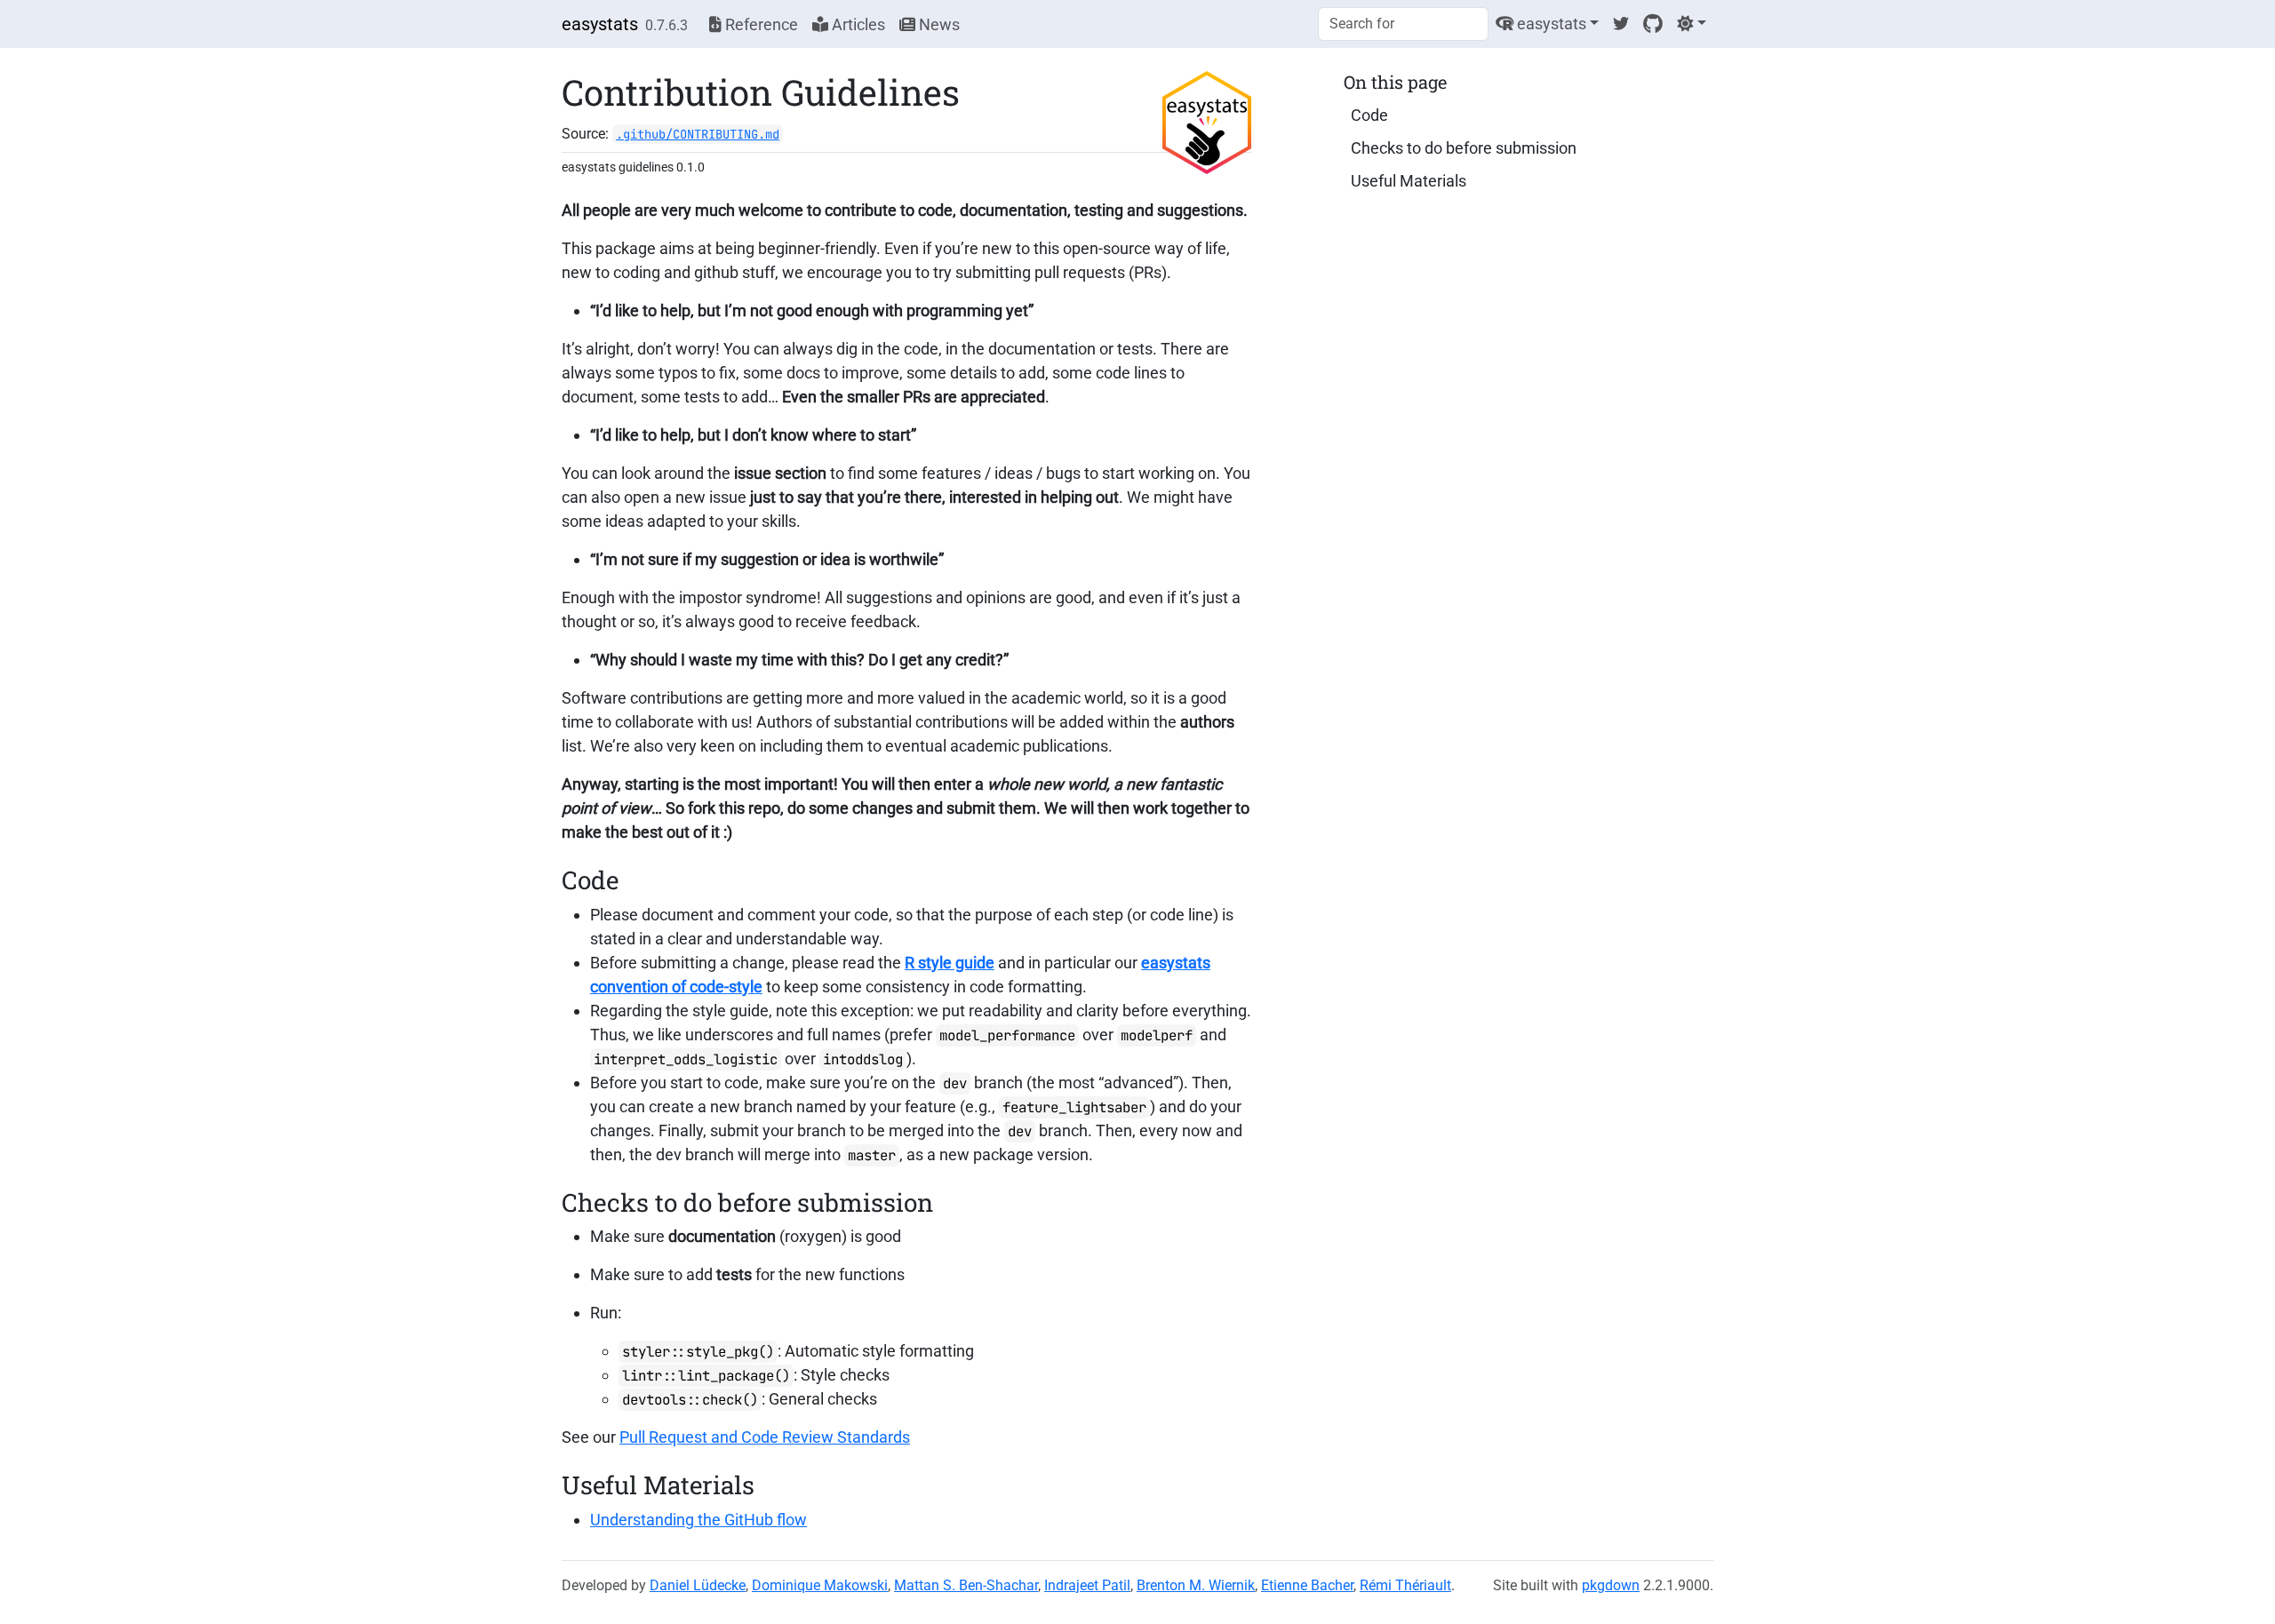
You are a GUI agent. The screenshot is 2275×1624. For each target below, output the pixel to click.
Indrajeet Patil (1087, 1585)
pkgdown (1611, 1585)
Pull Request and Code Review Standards (765, 1437)
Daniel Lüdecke (698, 1585)
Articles (857, 24)
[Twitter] (1621, 24)
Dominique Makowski (820, 1585)
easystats (600, 24)
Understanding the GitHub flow (698, 1520)
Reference (760, 24)
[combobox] (1403, 24)
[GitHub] (1653, 24)
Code (1369, 115)
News (938, 24)
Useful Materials (1409, 181)
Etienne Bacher (1307, 1585)
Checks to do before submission (1464, 148)
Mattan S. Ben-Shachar (966, 1585)
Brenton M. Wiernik (1196, 1585)
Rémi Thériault (1405, 1585)
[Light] (1692, 24)
